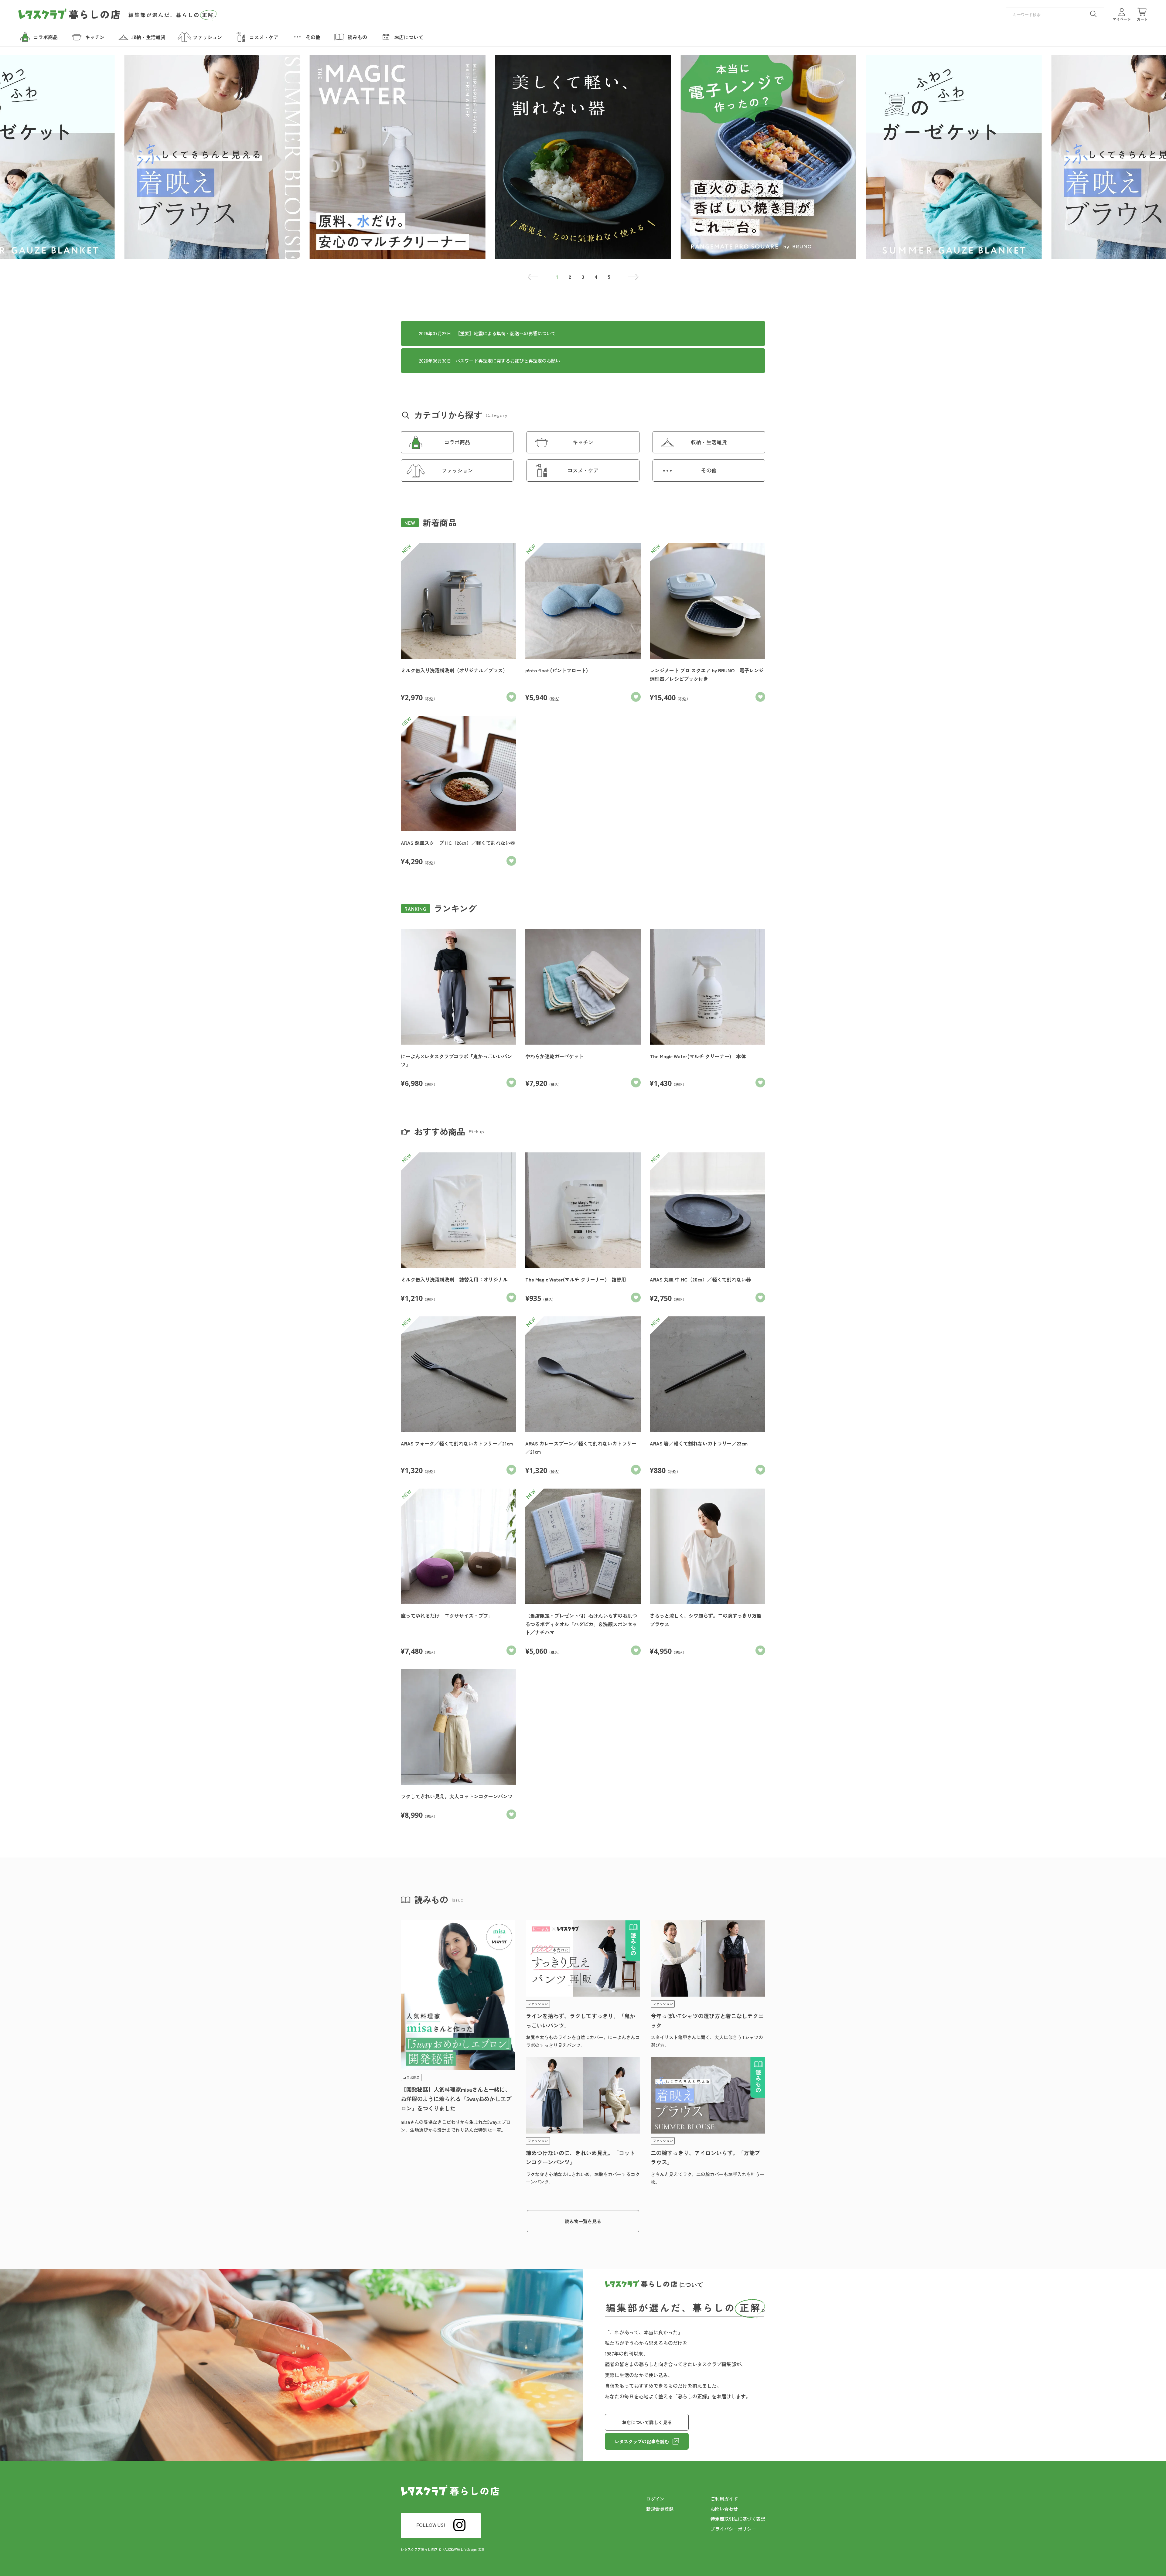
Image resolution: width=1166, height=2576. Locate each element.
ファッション (457, 470)
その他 (709, 470)
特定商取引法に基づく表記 (738, 2519)
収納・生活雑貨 (709, 442)
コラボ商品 (457, 442)
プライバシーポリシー (733, 2529)
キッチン (583, 442)
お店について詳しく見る (647, 2422)
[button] (533, 277)
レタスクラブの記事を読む (642, 2441)
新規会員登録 (660, 2509)
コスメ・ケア (583, 470)
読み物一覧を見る (583, 2221)
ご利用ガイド (724, 2499)
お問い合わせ (724, 2509)
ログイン (655, 2499)
